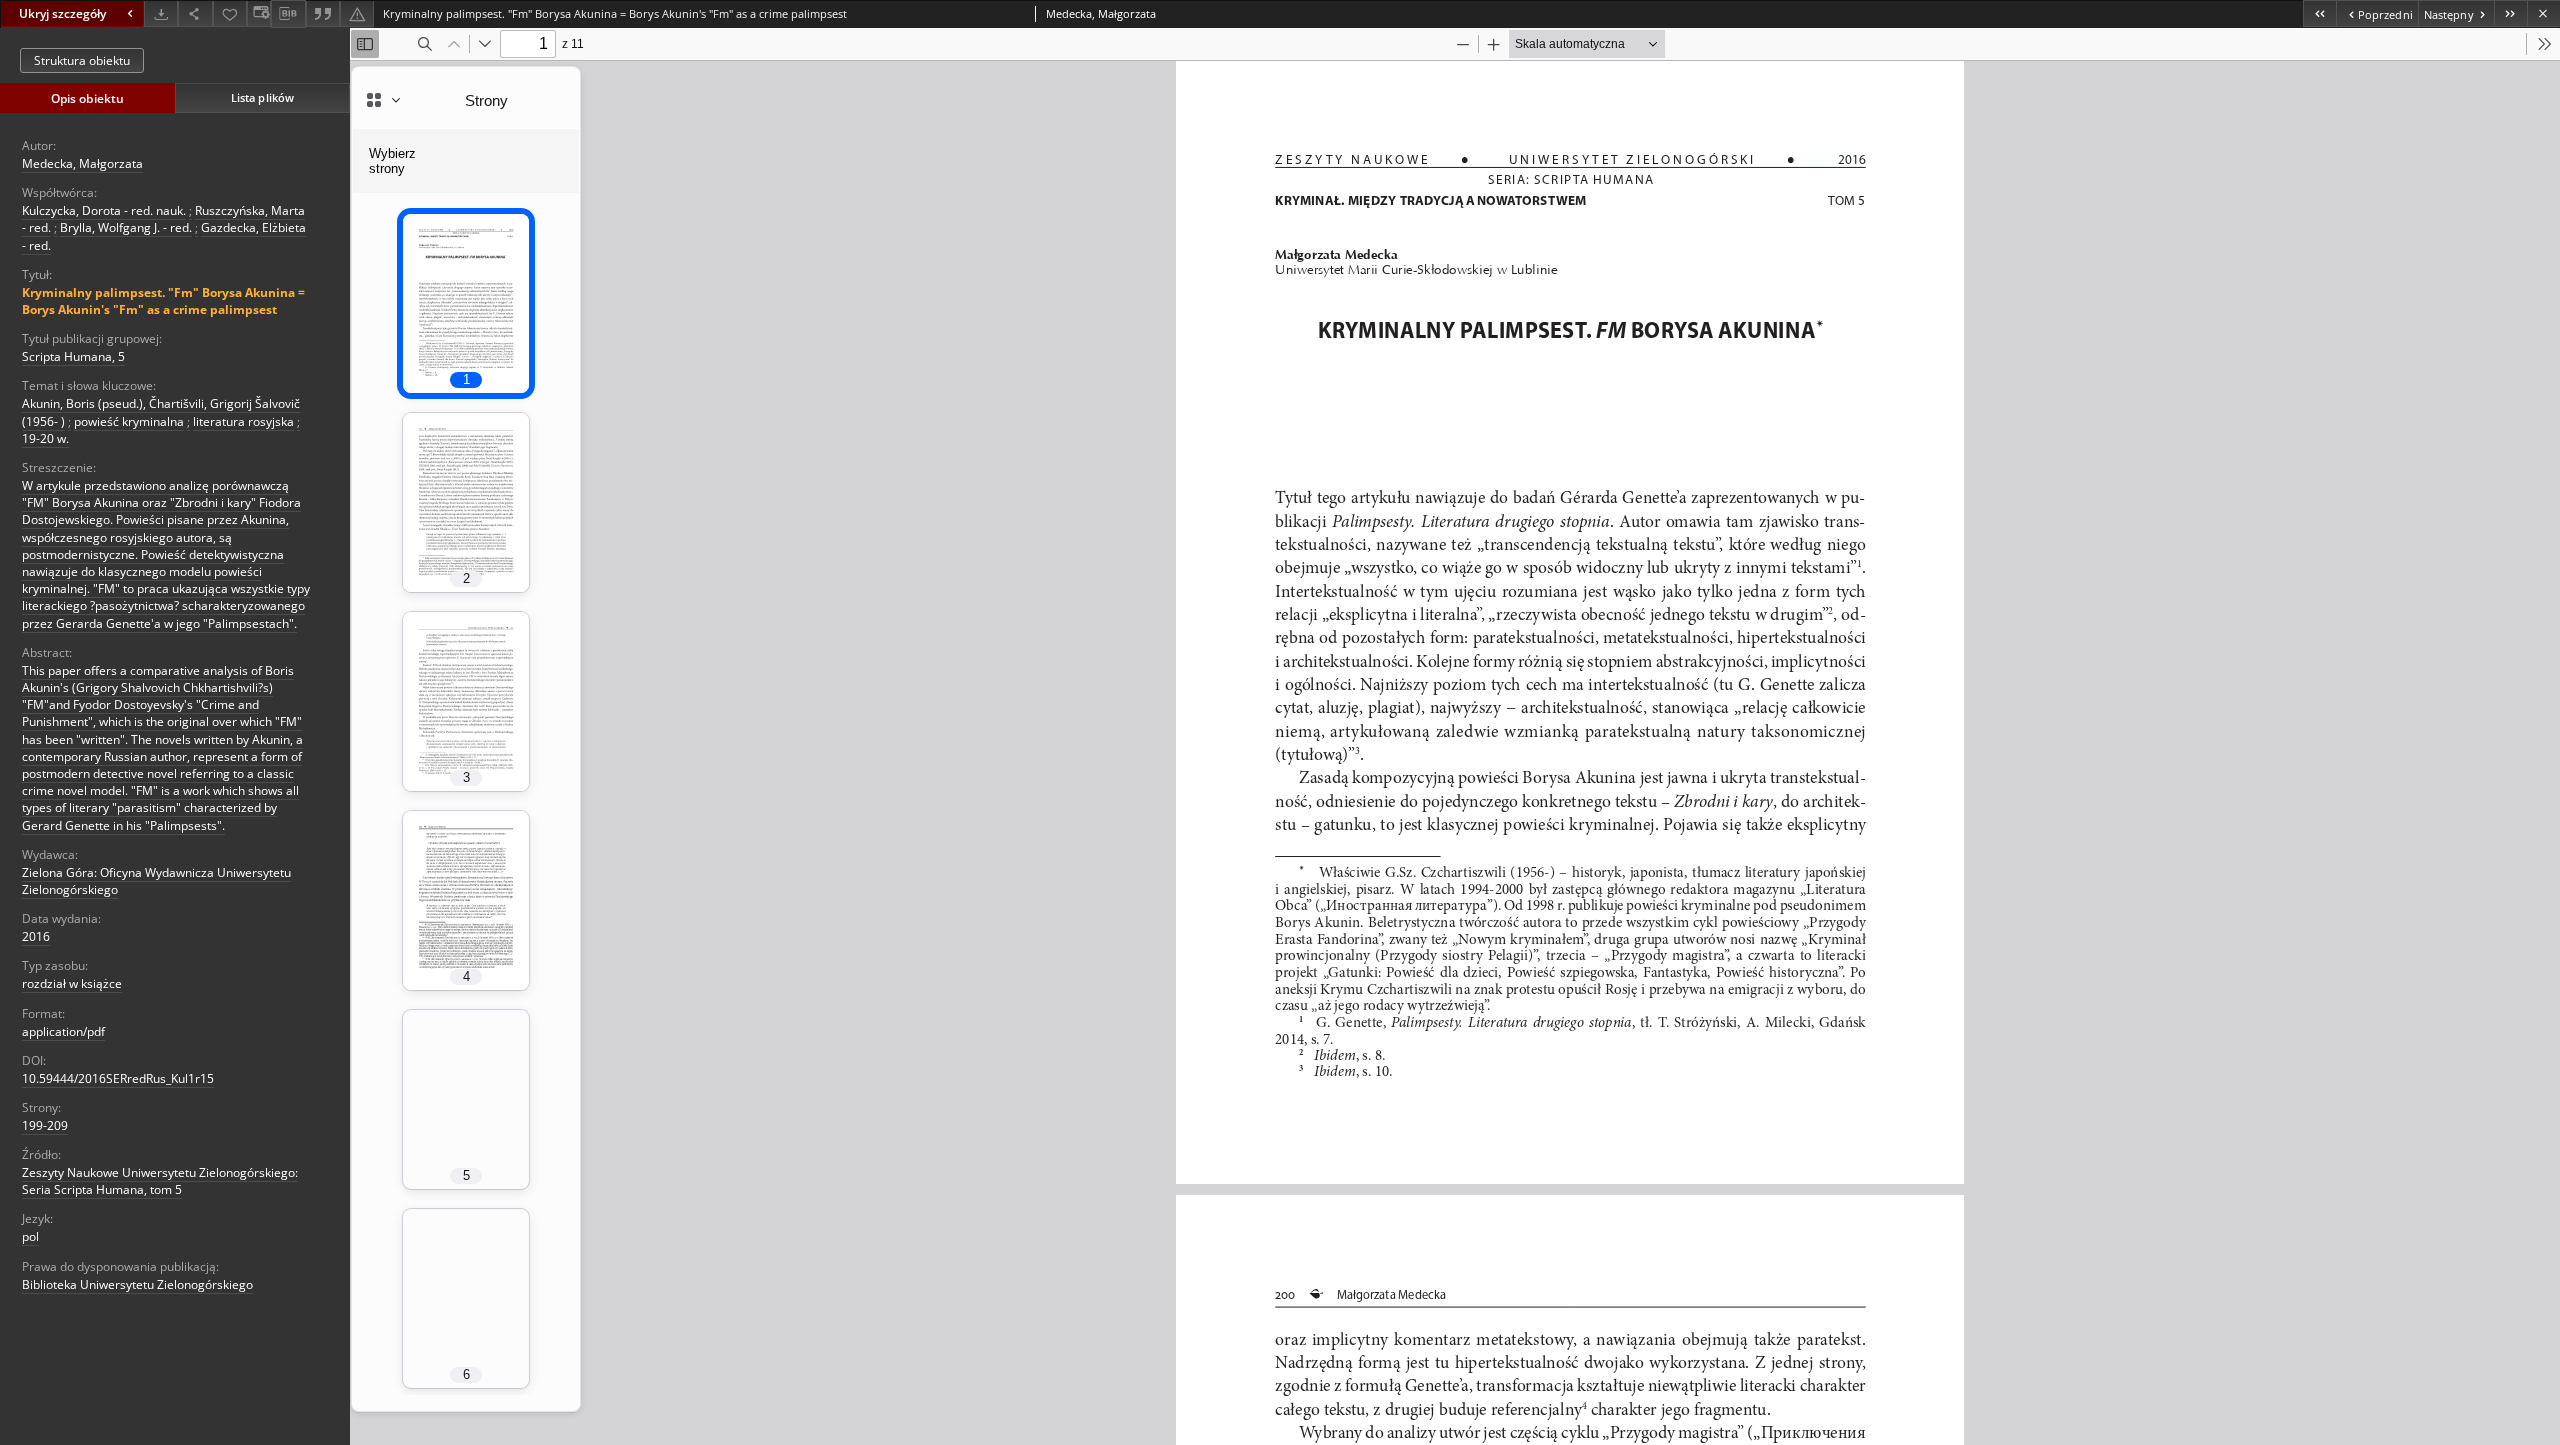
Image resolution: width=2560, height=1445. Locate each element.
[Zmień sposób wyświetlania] (259, 13)
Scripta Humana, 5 (73, 356)
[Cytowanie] (323, 13)
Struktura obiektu (82, 60)
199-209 (45, 1125)
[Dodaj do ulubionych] (230, 13)
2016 (36, 936)
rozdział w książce (72, 983)
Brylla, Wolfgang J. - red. (126, 227)
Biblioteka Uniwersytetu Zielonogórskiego (137, 1284)
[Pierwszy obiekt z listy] (2319, 13)
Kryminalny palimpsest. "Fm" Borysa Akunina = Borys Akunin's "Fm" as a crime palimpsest (163, 301)
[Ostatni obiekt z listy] (2510, 13)
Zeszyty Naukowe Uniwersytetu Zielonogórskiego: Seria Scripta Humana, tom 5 (160, 1181)
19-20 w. (45, 438)
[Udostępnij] (195, 13)
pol (30, 1236)
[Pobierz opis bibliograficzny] (288, 14)
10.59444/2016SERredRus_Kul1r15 (118, 1078)
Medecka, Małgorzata (82, 163)
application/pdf (63, 1031)
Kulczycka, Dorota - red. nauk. (104, 210)
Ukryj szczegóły (62, 13)
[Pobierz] (161, 13)
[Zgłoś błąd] (357, 13)
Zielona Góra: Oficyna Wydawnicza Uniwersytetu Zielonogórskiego (156, 881)
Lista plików (262, 97)
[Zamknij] (2543, 13)
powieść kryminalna (129, 421)
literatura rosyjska (243, 421)
